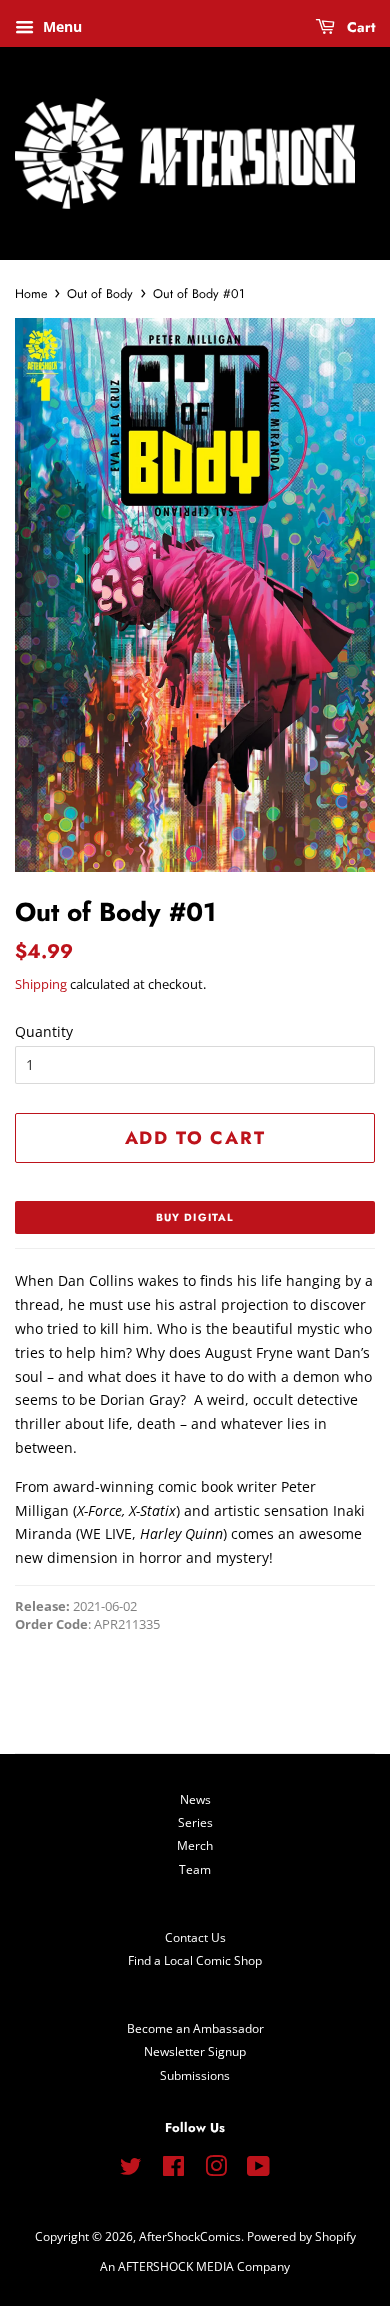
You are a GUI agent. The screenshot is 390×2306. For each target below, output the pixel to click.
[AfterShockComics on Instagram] (216, 2170)
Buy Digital (195, 1217)
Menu (60, 26)
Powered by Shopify (301, 2236)
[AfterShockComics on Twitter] (131, 2170)
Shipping (41, 984)
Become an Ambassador (195, 2028)
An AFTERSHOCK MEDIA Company (195, 2266)
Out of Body (100, 294)
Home (31, 294)
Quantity (44, 1031)
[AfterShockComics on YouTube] (258, 2170)
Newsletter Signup (195, 2051)
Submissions (195, 2075)
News (195, 1799)
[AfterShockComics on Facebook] (173, 2170)
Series (195, 1822)
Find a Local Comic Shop (195, 1960)
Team (195, 1869)
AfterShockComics (190, 2236)
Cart (359, 27)
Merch (195, 1845)
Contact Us (195, 1937)
